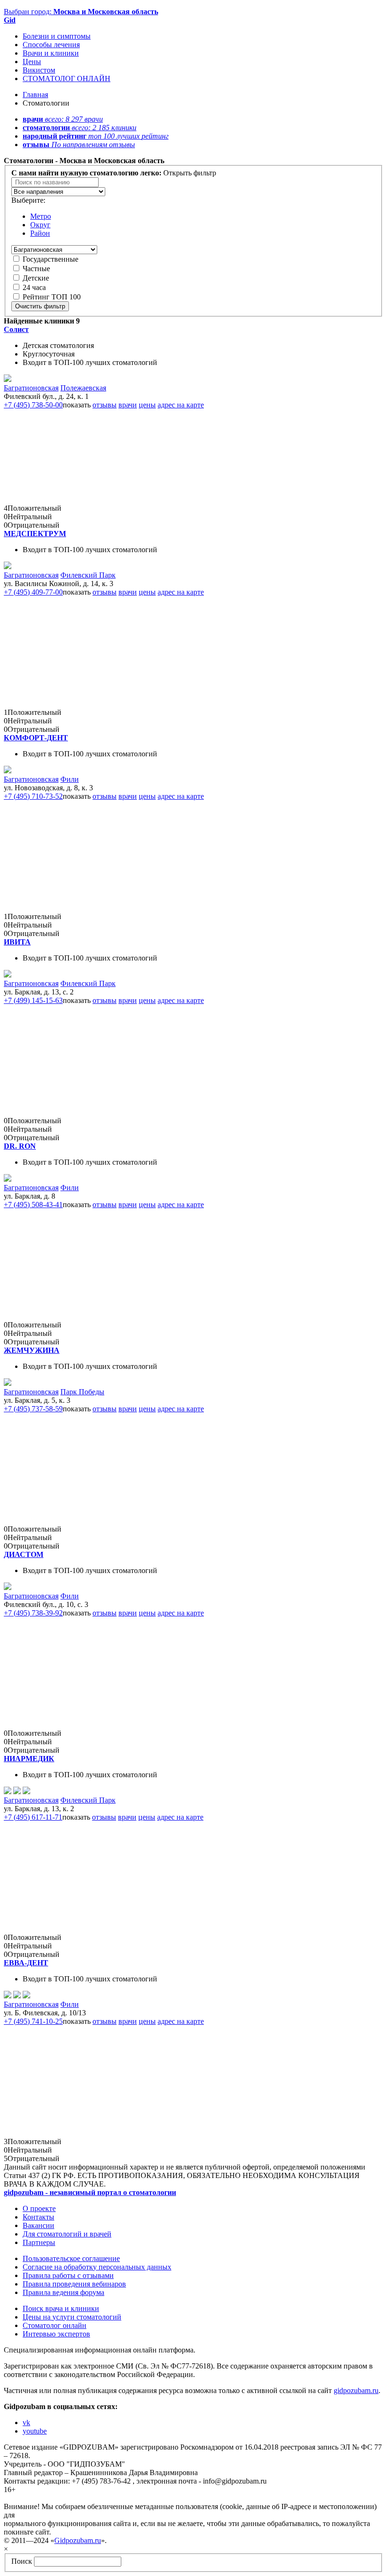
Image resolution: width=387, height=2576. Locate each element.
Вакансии (38, 2225)
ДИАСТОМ (24, 1554)
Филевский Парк (88, 575)
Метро (41, 216)
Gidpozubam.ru (78, 2540)
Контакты (38, 2217)
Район (40, 233)
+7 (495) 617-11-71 (33, 1817)
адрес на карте (181, 405)
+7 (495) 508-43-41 (33, 1205)
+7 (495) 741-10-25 (33, 2021)
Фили (70, 779)
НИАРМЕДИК (29, 1759)
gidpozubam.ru (356, 2390)
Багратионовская (31, 388)
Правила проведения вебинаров (74, 2284)
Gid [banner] (10, 20)
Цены (32, 62)
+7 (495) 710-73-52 (33, 796)
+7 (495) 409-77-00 (33, 592)
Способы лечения (51, 45)
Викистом (39, 70)
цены (147, 405)
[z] (8, 1383)
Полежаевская (83, 388)
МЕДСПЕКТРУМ (35, 534)
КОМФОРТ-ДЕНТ (36, 738)
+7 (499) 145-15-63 (33, 1000)
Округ (40, 225)
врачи (128, 405)
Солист (16, 329)
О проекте (39, 2208)
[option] (58, 192)
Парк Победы (82, 1392)
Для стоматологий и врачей (67, 2234)
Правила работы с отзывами (68, 2275)
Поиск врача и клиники (61, 2308)
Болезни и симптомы (57, 36)
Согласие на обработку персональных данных (97, 2267)
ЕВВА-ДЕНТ (26, 1963)
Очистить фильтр (40, 306)
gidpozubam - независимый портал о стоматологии (90, 2192)
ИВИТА (17, 942)
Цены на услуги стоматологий (72, 2317)
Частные (36, 269)
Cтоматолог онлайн (55, 2325)
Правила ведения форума (63, 2292)
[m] (8, 567)
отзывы (105, 405)
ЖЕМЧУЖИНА (32, 1350)
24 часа (34, 287)
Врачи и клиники (51, 53)
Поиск (22, 2561)
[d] (8, 1179)
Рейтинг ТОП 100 (52, 297)
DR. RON (20, 1146)
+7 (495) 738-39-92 (33, 1613)
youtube (35, 2431)
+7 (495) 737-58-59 (33, 1409)
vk (26, 2423)
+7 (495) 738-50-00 (33, 405)
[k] (8, 771)
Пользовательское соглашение (71, 2258)
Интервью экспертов (56, 2334)
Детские (36, 278)
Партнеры (39, 2242)
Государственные (50, 259)
